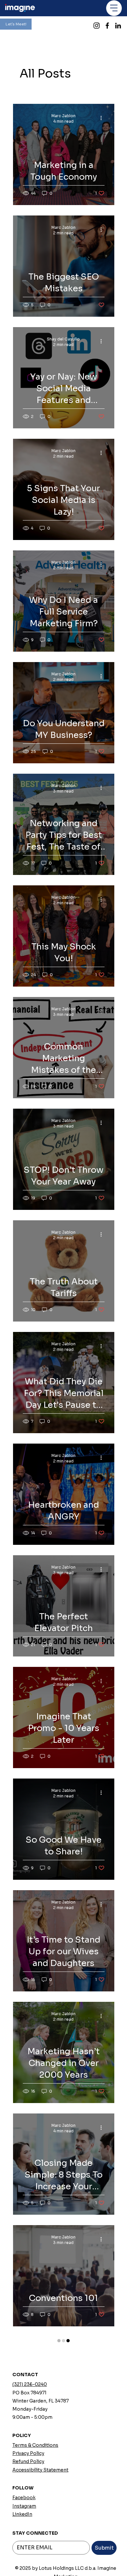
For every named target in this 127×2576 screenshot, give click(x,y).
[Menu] (114, 8)
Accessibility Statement (40, 2567)
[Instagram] (97, 26)
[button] (16, 24)
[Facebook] (107, 26)
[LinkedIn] (118, 26)
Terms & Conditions (35, 2542)
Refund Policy (28, 2558)
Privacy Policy (28, 2550)
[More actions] (104, 118)
